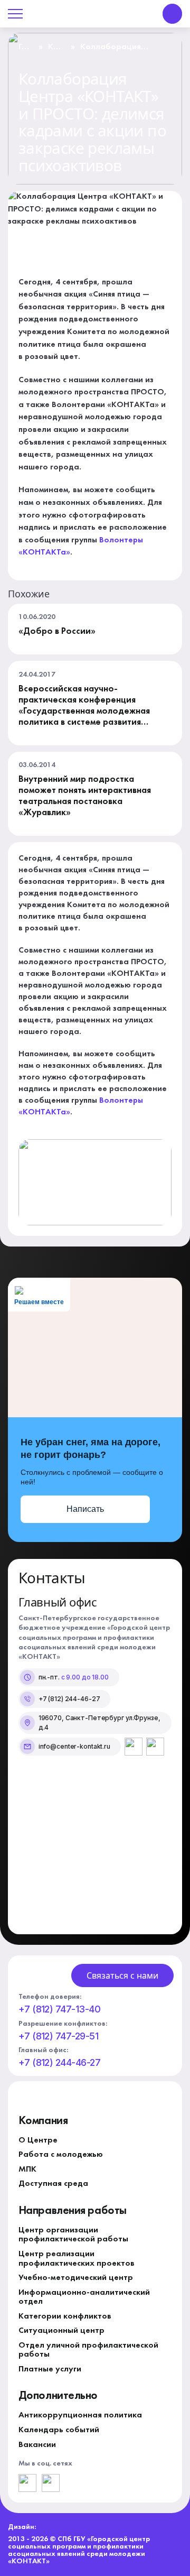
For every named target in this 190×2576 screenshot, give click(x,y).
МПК (27, 2169)
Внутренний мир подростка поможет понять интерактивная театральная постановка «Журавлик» (85, 796)
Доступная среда (53, 2184)
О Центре (38, 2140)
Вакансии (37, 2445)
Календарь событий (59, 2430)
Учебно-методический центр (76, 2278)
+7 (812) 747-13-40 (59, 2009)
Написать (85, 1509)
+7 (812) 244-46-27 (59, 2063)
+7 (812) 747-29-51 (58, 2036)
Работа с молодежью (61, 2155)
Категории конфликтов (65, 2316)
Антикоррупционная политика (80, 2415)
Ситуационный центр (61, 2331)
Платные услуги (50, 2369)
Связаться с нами (122, 1975)
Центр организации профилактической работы (73, 2235)
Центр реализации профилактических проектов (77, 2259)
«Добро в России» (57, 631)
